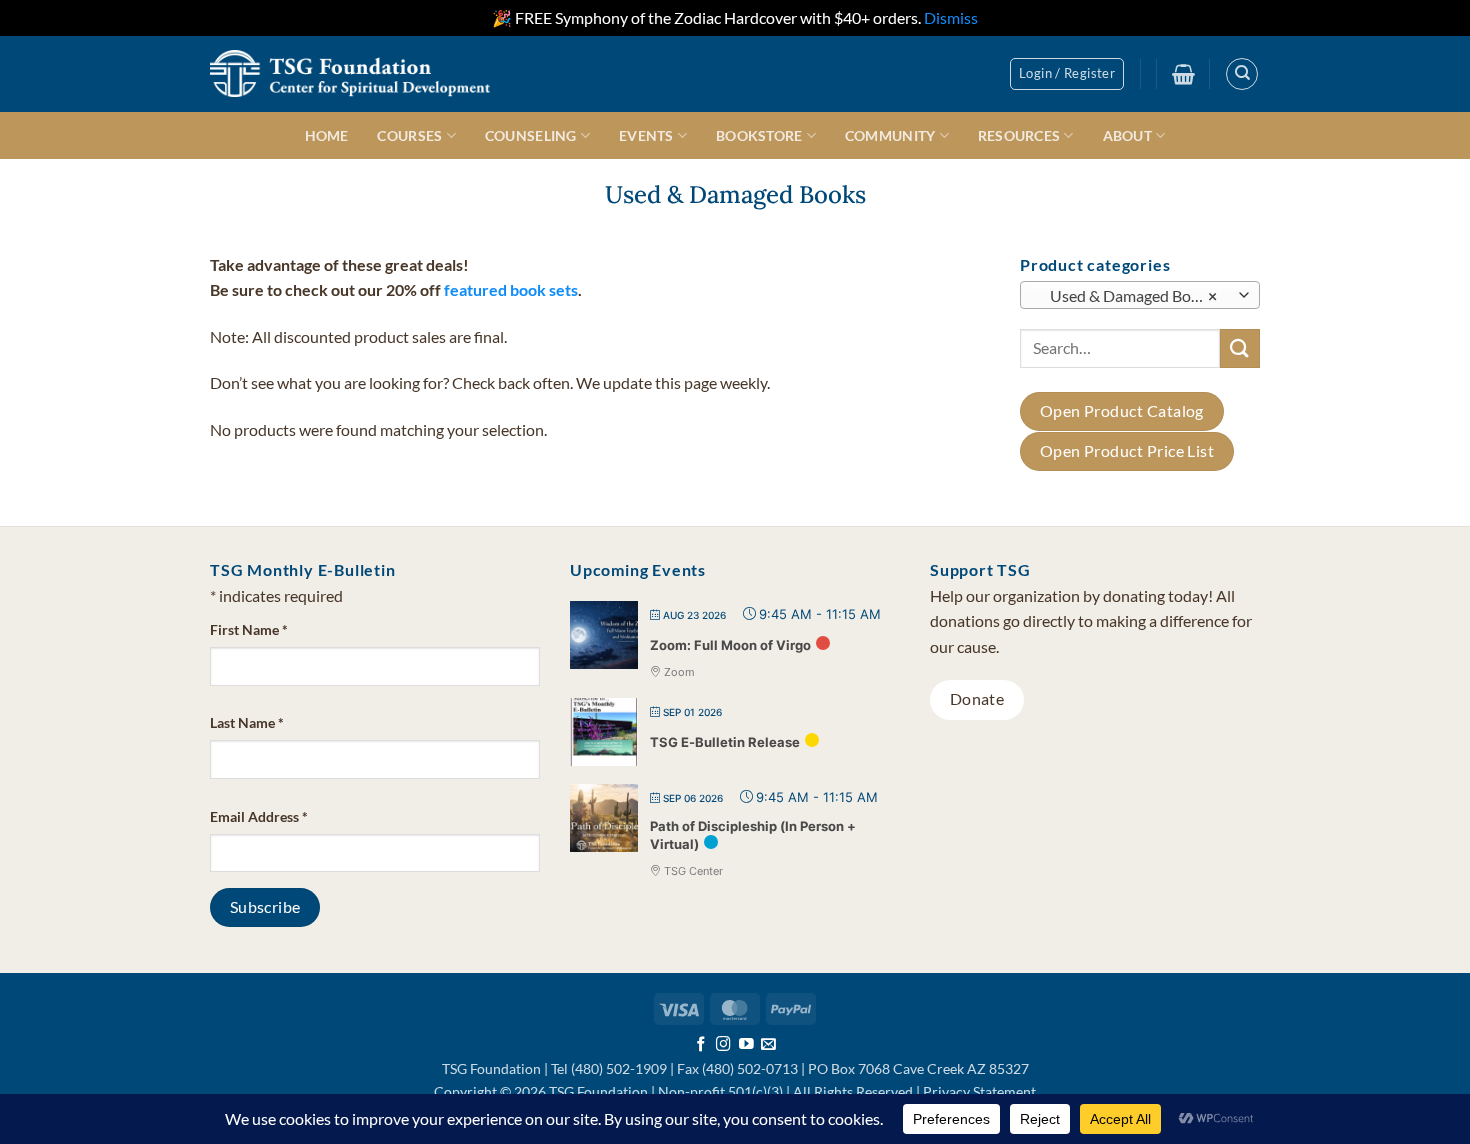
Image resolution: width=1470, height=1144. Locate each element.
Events (646, 135)
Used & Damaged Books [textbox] (1129, 295)
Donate (977, 699)
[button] (1067, 74)
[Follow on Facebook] (701, 1045)
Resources (1019, 135)
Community (890, 135)
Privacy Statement (979, 1091)
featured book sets (511, 289)
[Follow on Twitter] (746, 1045)
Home (327, 135)
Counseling (531, 135)
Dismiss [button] (951, 17)
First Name (249, 629)
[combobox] (1140, 294)
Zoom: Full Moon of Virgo (730, 645)
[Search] (1242, 74)
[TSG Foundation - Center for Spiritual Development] (350, 73)
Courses (409, 135)
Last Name (247, 722)
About (1127, 135)
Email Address (259, 816)
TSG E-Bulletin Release (725, 742)
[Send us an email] (768, 1045)
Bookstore (759, 135)
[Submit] (1240, 347)
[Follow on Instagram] (723, 1045)
